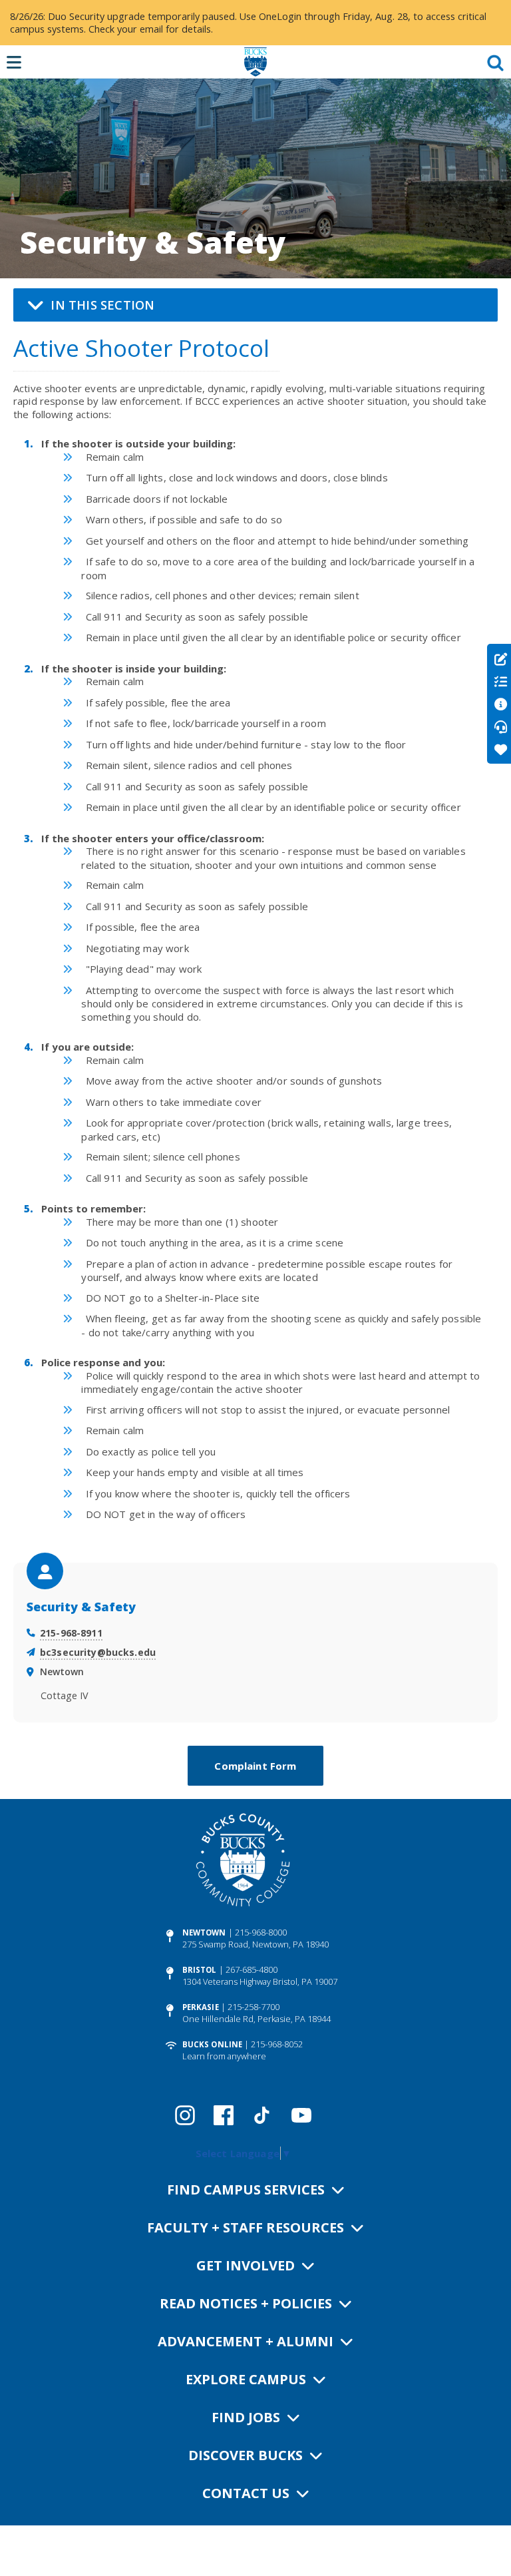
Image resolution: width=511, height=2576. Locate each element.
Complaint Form (255, 1766)
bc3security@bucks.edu (98, 1652)
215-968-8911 (71, 1633)
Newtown (204, 1932)
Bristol (200, 1970)
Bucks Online (212, 2044)
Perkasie (201, 2007)
